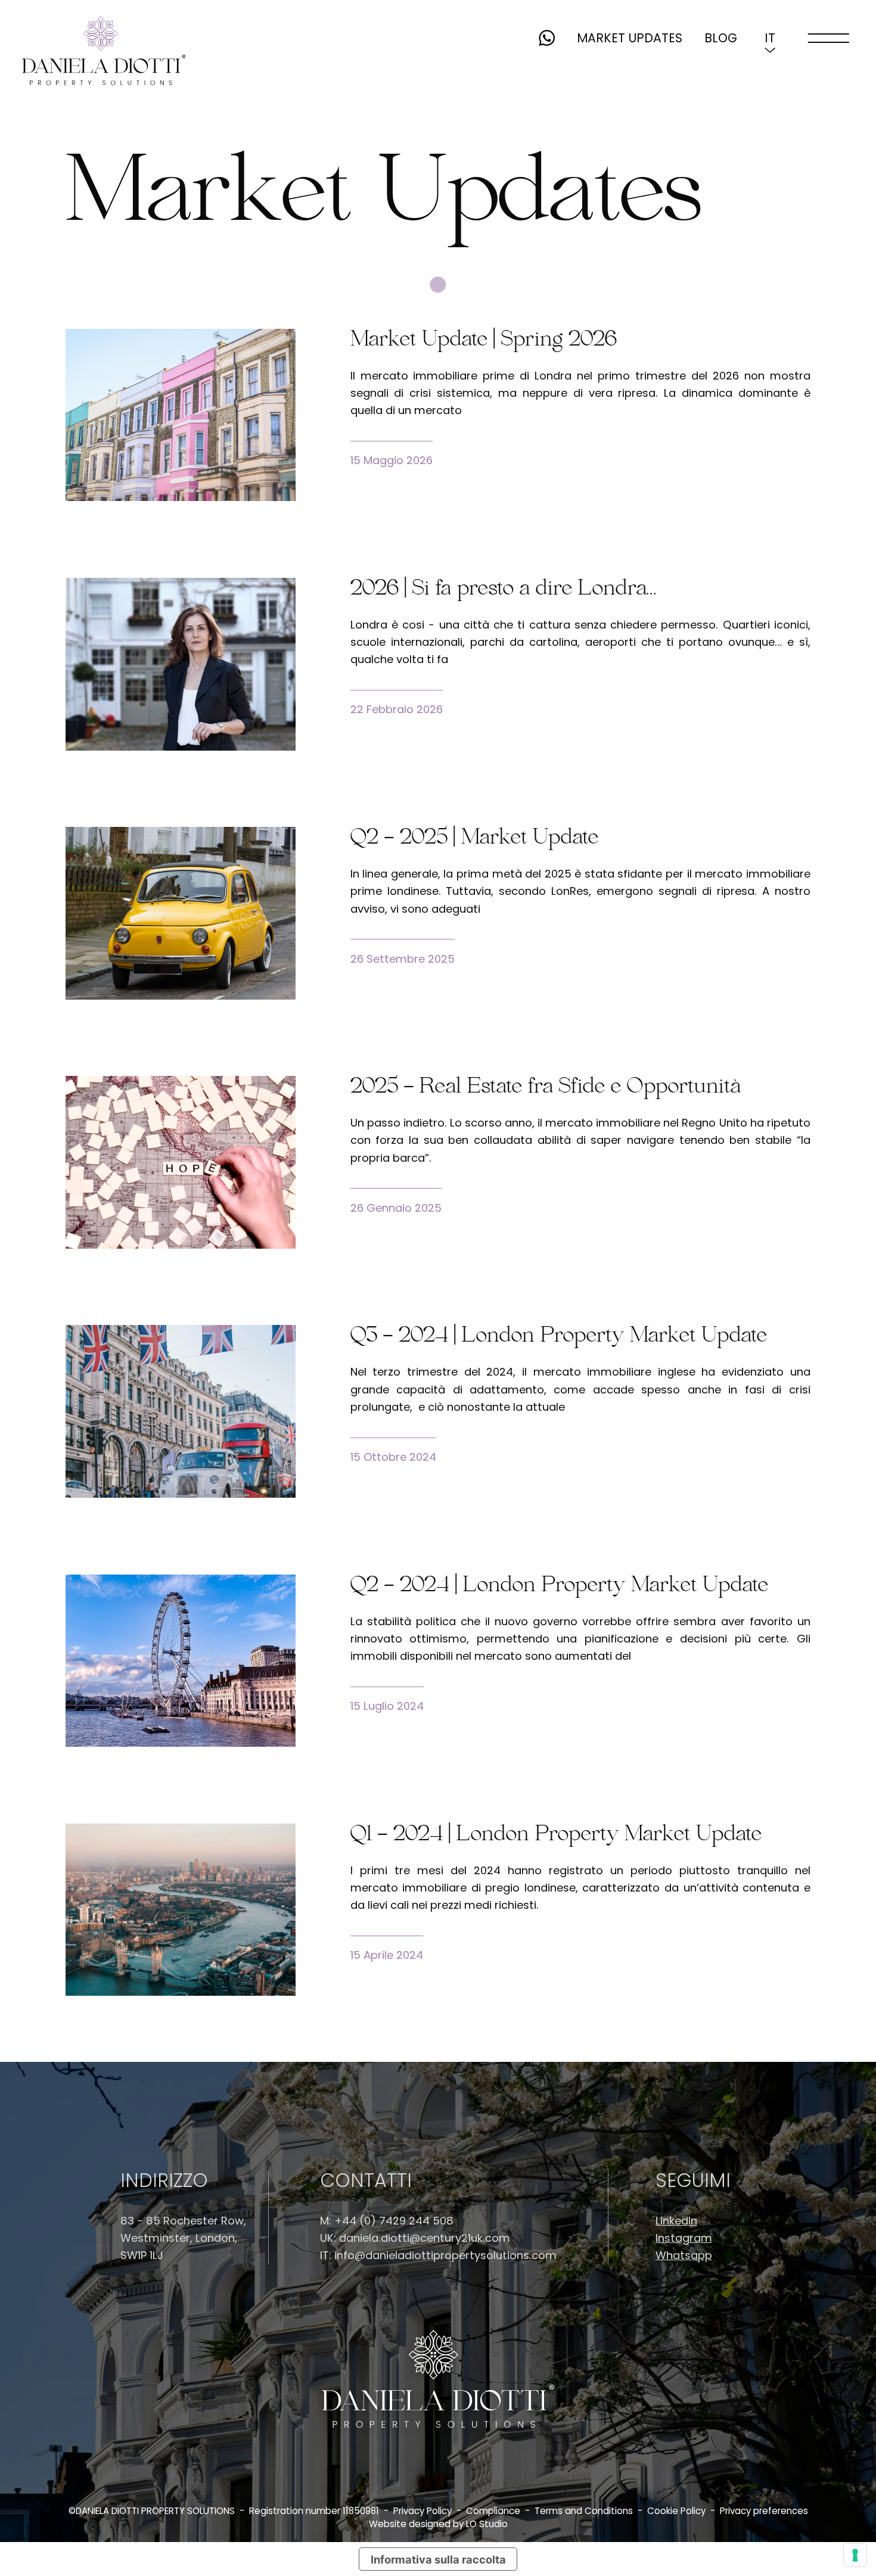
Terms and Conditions (584, 2511)
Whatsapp (684, 2255)
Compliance (493, 2511)
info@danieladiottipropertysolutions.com (445, 2255)
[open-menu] (829, 38)
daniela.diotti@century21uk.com (425, 2238)
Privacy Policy (423, 2511)
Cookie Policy (676, 2511)
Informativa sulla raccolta (438, 2559)
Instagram (684, 2238)
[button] (770, 38)
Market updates (630, 38)
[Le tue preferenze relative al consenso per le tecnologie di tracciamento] (855, 2555)
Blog (721, 38)
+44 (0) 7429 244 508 (394, 2221)
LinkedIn (676, 2221)
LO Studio (487, 2524)
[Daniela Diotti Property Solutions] (104, 51)
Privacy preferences (764, 2511)
